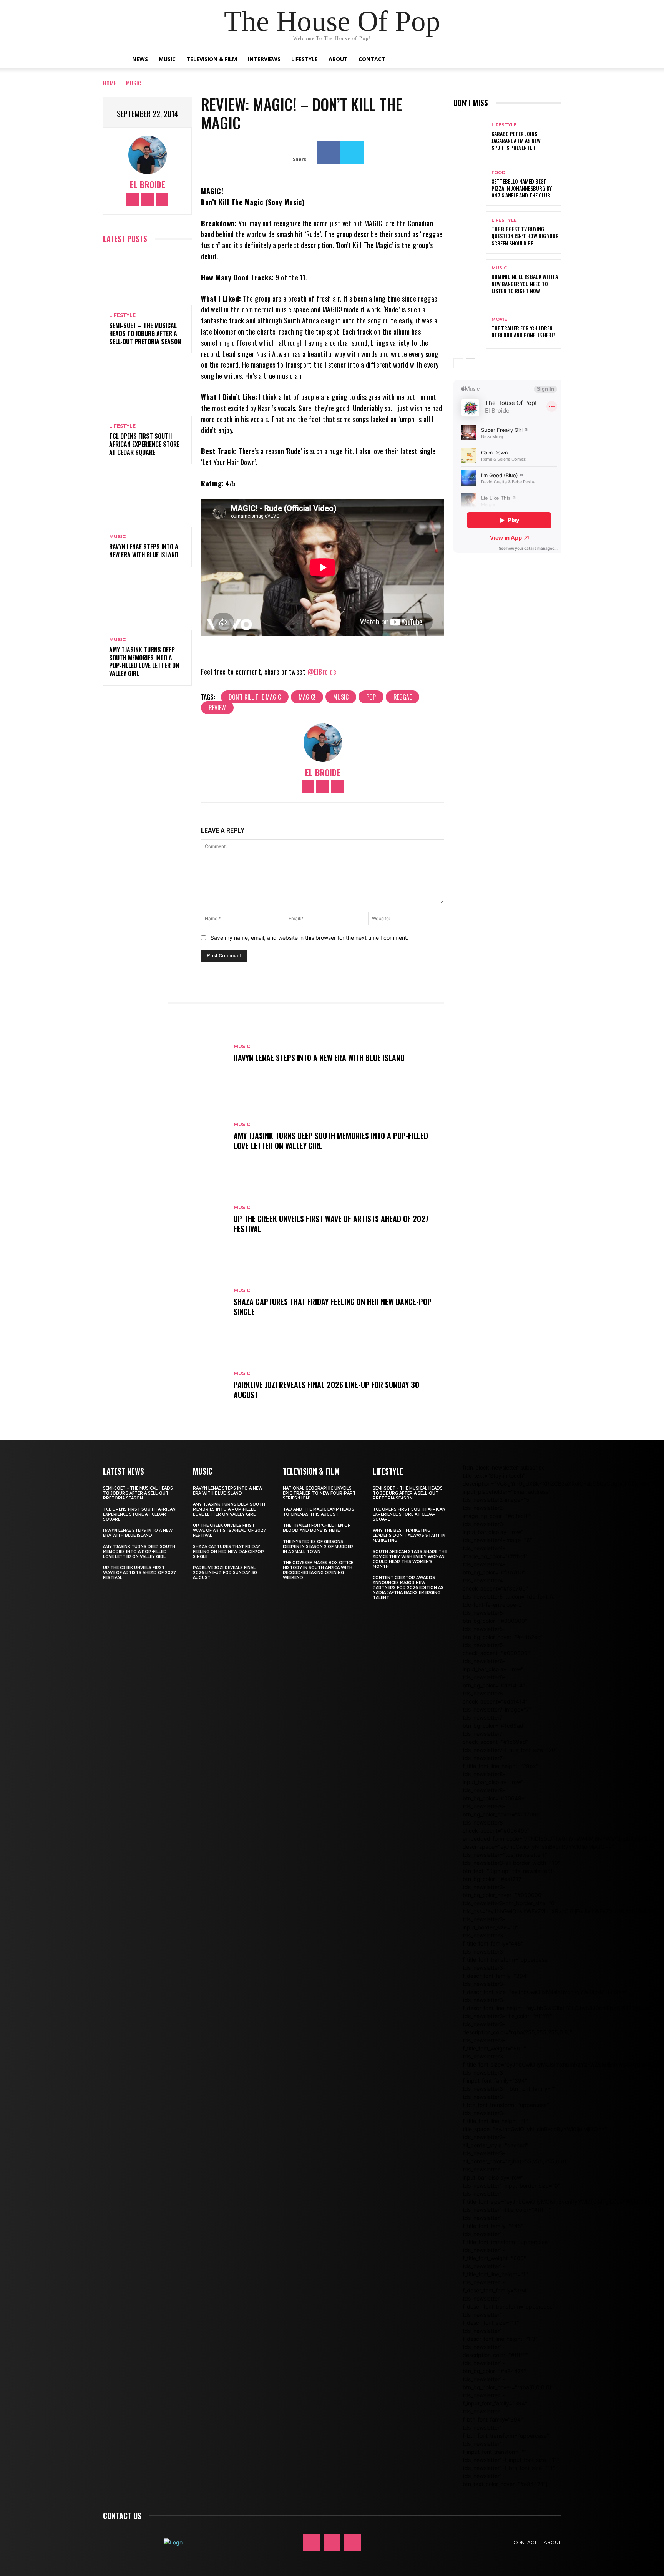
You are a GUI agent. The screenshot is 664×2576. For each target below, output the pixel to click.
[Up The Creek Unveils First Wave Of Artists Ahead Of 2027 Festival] (164, 1219)
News (140, 59)
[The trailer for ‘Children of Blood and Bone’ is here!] (470, 328)
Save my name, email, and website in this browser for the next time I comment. (310, 938)
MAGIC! (307, 697)
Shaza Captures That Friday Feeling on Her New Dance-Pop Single (333, 1307)
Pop (371, 697)
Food (498, 173)
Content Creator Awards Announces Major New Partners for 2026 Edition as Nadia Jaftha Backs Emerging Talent (408, 1588)
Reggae (403, 697)
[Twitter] (162, 199)
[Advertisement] (559, 627)
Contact (372, 59)
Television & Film (212, 59)
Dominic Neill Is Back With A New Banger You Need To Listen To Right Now (525, 283)
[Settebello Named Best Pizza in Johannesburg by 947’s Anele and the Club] (470, 185)
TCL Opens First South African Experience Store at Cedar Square (144, 444)
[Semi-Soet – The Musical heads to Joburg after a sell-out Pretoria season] (147, 279)
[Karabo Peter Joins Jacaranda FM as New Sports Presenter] (470, 137)
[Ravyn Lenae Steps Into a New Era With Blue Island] (147, 500)
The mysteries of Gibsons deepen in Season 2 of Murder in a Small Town (318, 1547)
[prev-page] (458, 363)
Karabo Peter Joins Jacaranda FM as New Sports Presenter (516, 140)
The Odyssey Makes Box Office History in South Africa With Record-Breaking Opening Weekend (318, 1570)
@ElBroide (322, 672)
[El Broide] (148, 155)
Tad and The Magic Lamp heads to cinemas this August (319, 1512)
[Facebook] (133, 199)
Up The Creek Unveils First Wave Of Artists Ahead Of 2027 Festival (331, 1224)
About (338, 59)
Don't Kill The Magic (255, 697)
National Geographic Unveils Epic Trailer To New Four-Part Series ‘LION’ (319, 1493)
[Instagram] (147, 199)
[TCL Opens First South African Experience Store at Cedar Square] (147, 389)
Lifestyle (305, 59)
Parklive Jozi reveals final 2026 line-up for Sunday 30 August (326, 1390)
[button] (528, 60)
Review (217, 708)
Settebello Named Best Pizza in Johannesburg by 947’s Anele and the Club (522, 188)
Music (167, 59)
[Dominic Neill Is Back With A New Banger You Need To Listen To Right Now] (470, 280)
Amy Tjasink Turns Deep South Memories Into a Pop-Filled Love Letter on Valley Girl (144, 662)
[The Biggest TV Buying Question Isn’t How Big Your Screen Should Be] (470, 232)
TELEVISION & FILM (311, 1471)
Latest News (124, 1471)
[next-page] (471, 363)
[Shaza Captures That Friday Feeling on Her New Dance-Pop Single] (164, 1302)
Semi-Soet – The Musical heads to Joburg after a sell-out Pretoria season (145, 333)
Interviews (264, 59)
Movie (499, 319)
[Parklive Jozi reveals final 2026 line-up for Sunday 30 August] (164, 1385)
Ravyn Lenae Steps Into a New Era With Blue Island (144, 551)
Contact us (122, 2516)
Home (110, 83)
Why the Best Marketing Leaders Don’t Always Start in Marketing (409, 1535)
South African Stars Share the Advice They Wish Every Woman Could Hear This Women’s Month (410, 1559)
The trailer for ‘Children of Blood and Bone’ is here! (523, 331)
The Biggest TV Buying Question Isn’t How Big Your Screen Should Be (525, 236)
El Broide (148, 185)
